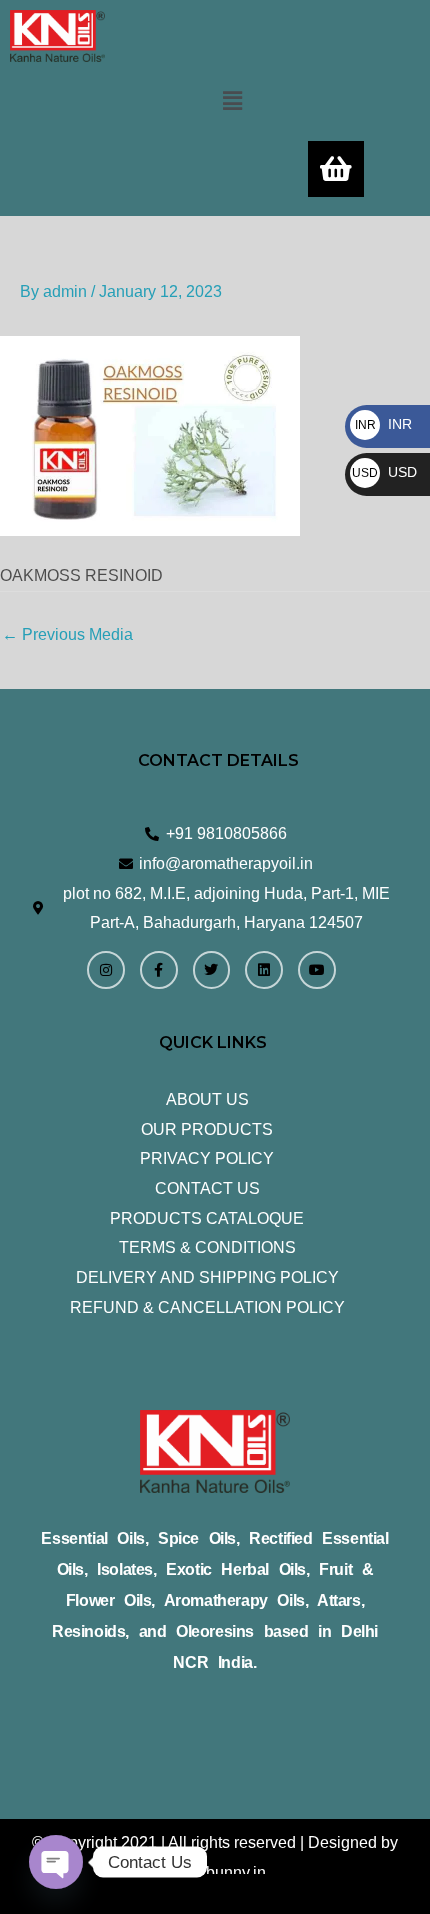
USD (384, 472)
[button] (232, 101)
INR (383, 424)
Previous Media (67, 634)
